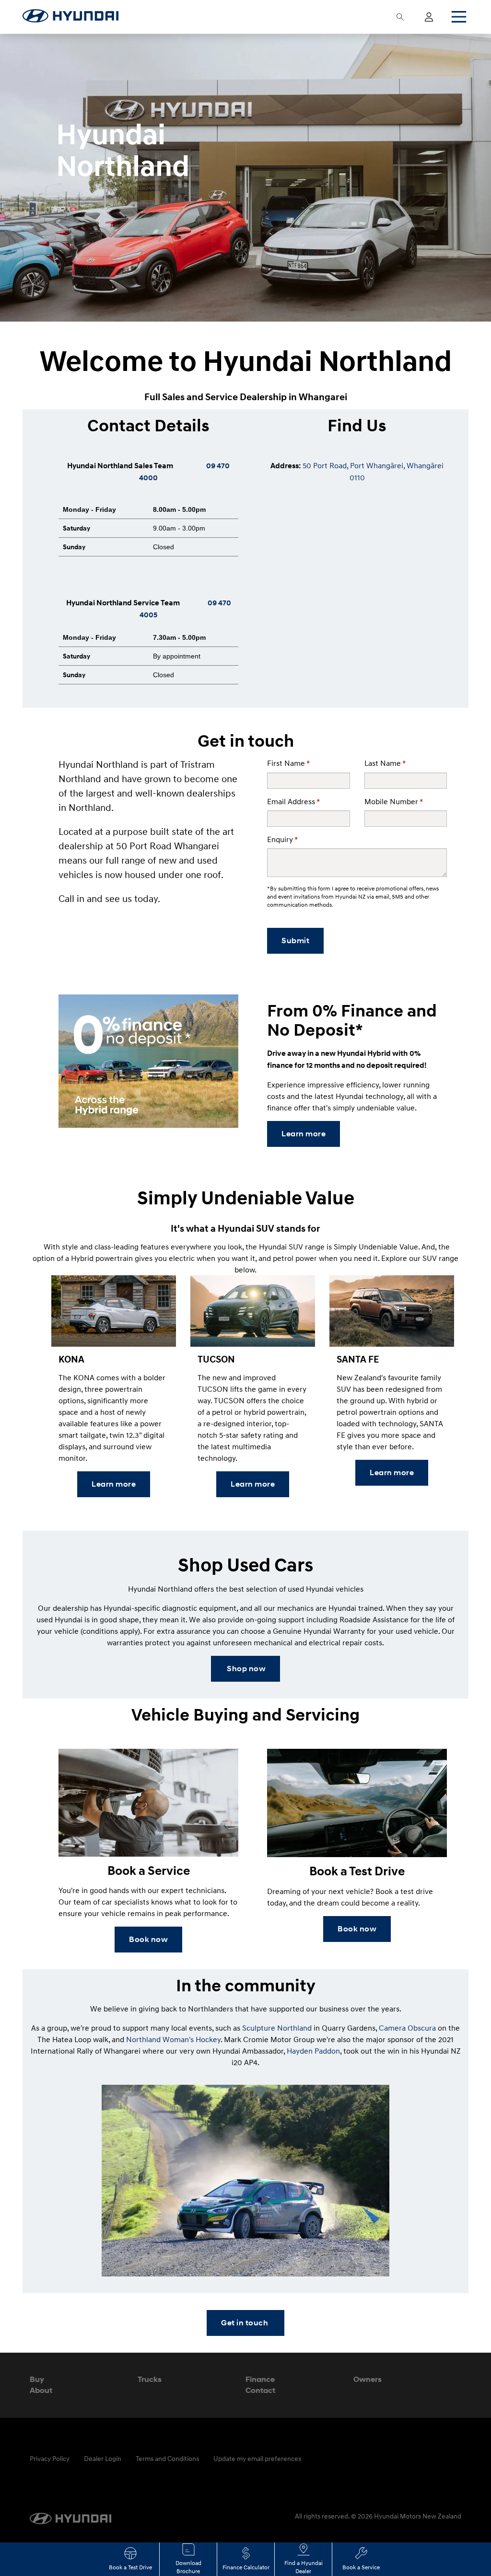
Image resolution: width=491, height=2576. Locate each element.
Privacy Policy (50, 2458)
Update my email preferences (257, 2458)
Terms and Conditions (167, 2458)
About (41, 2390)
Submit (295, 941)
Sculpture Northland (277, 2028)
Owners (368, 2379)
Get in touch (245, 2323)
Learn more (304, 1134)
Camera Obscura (407, 2028)
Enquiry (282, 839)
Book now (148, 1939)
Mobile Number (394, 801)
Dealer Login (103, 2458)
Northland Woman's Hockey (173, 2039)
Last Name (385, 763)
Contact (260, 2390)
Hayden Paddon (313, 2051)
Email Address (293, 801)
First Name (288, 763)
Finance (260, 2379)
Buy (37, 2379)
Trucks (150, 2379)
